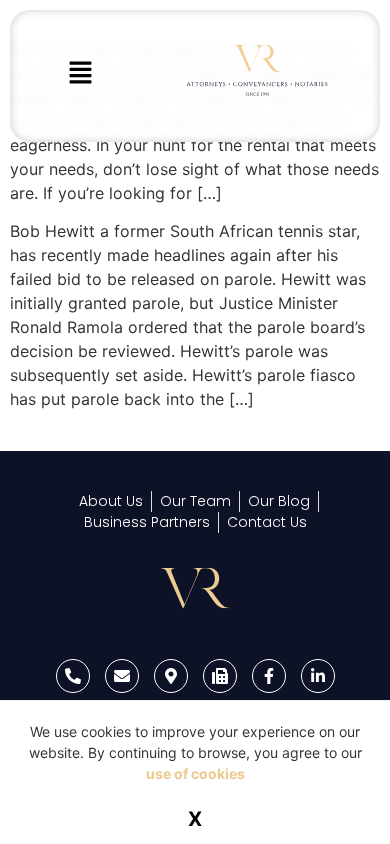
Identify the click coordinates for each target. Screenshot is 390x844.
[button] (80, 73)
